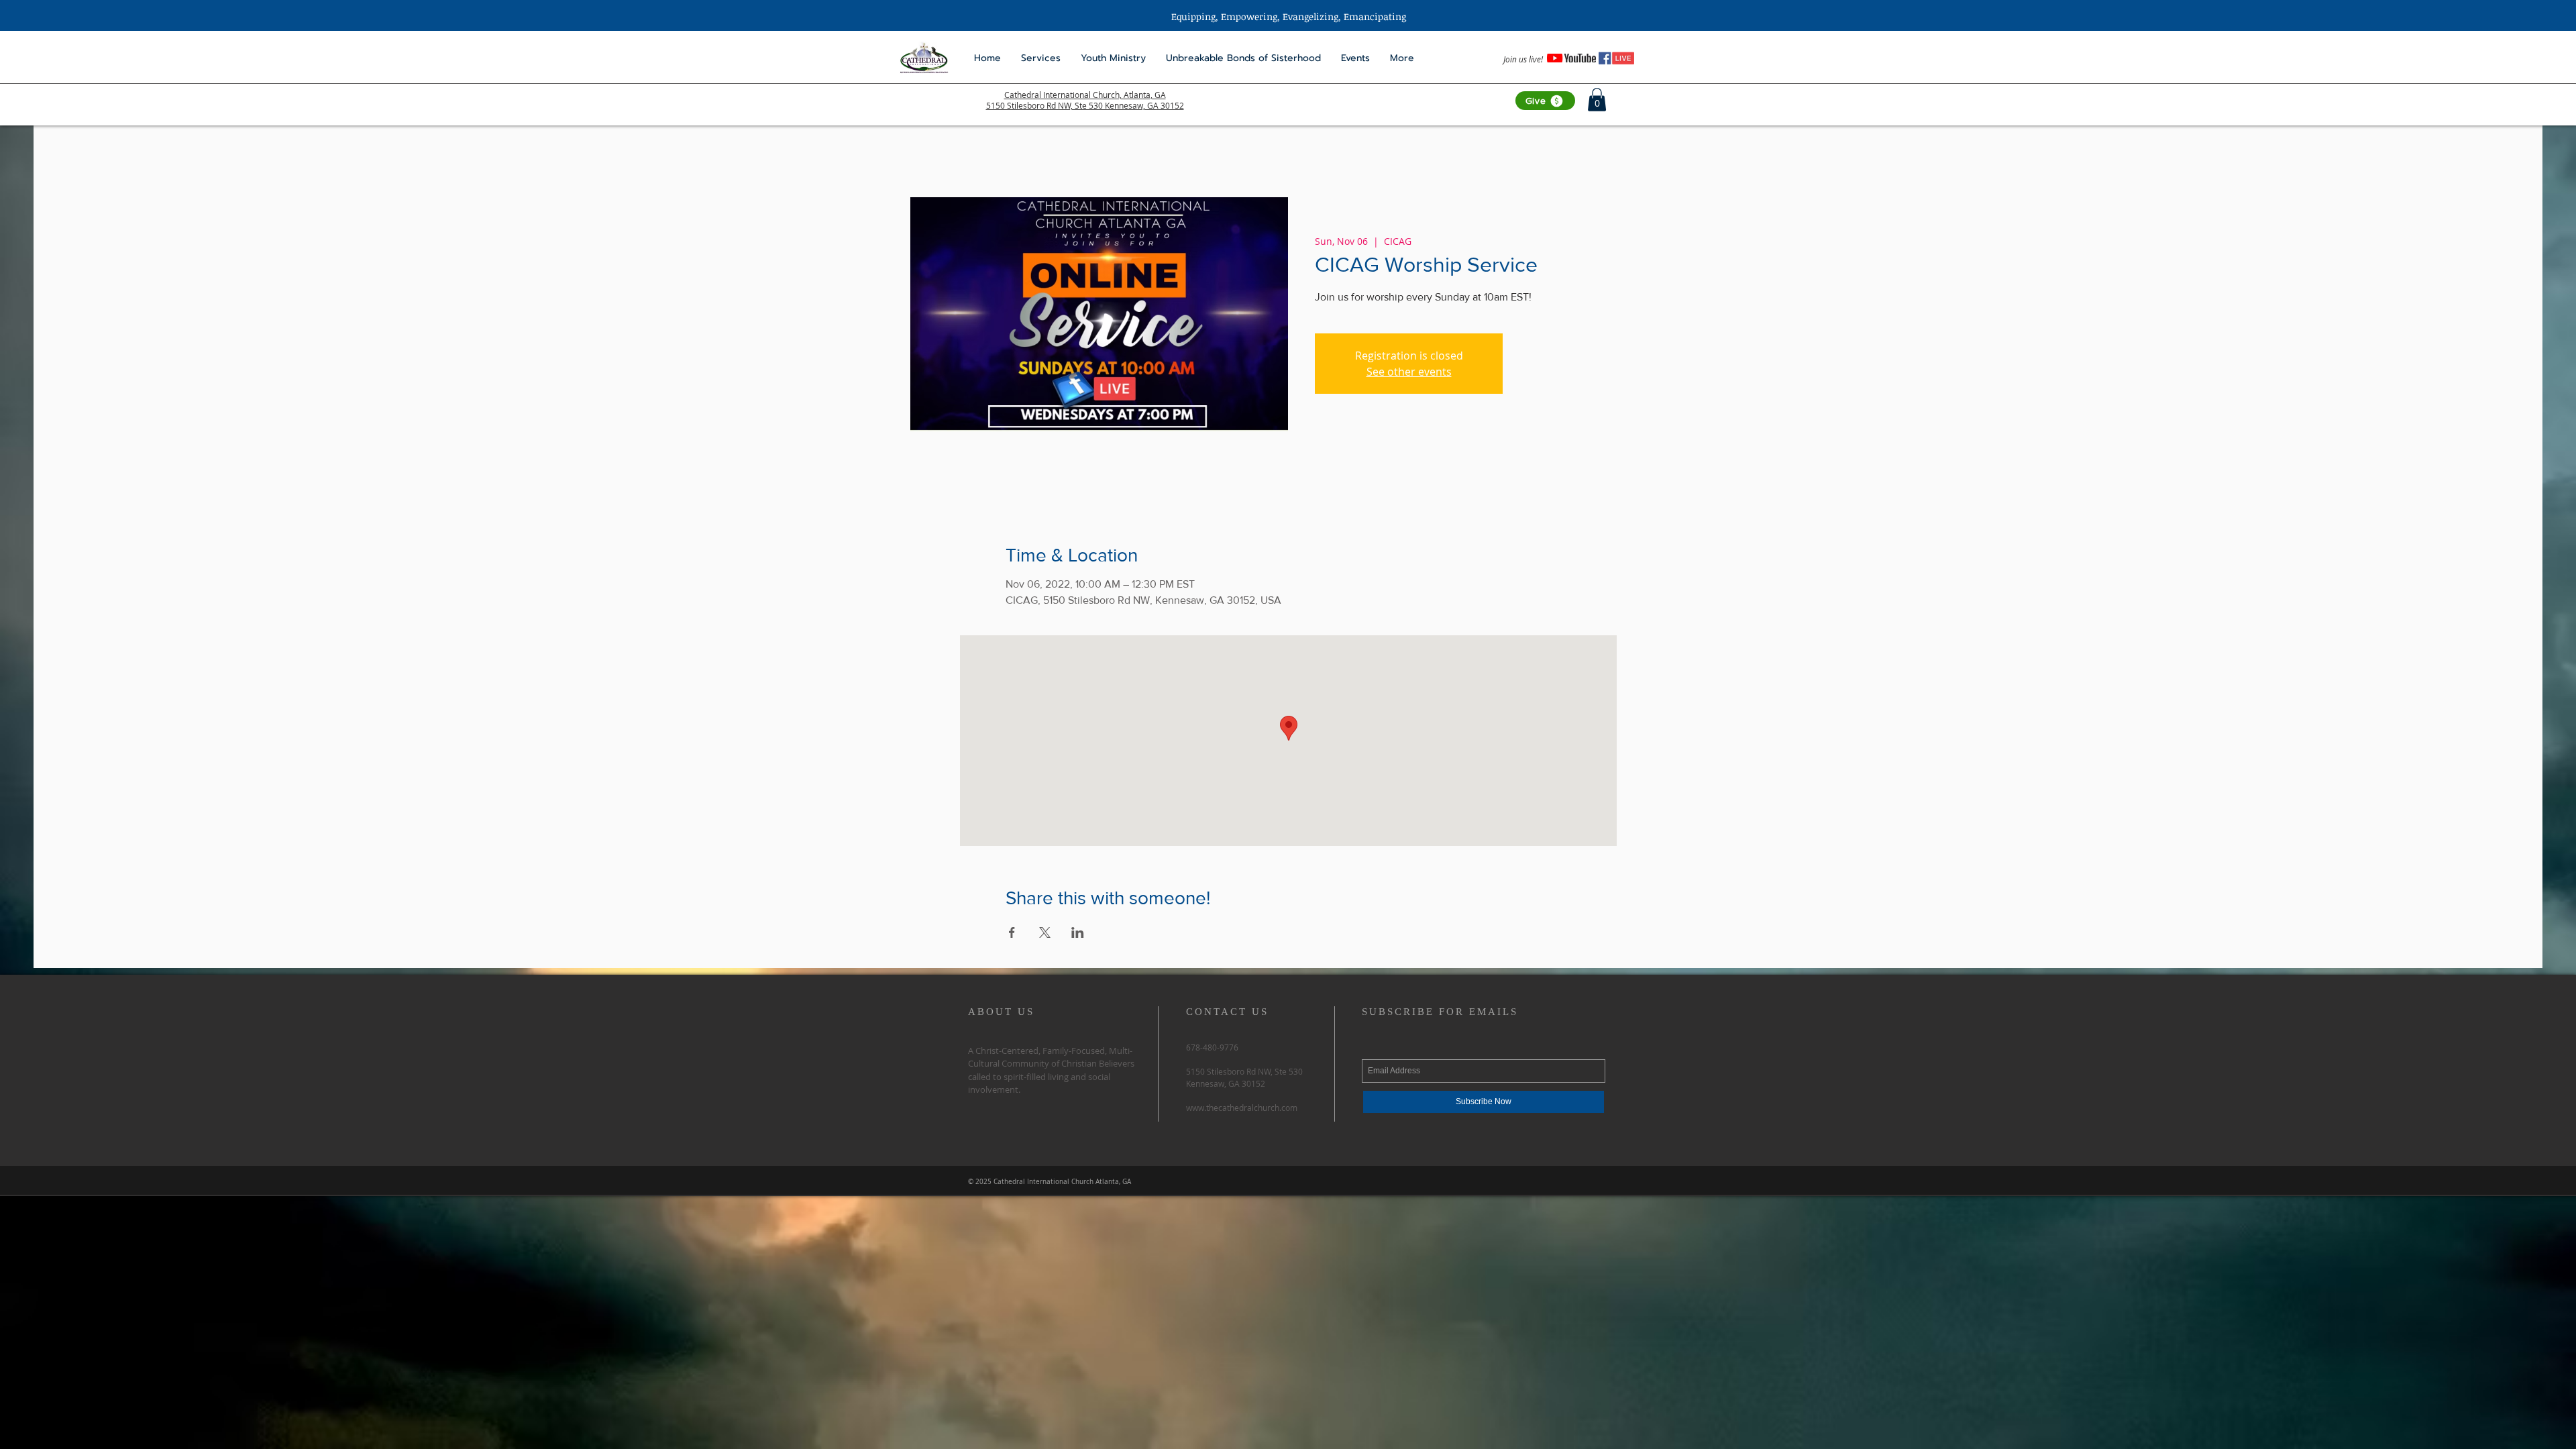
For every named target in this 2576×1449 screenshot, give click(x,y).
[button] (1113, 58)
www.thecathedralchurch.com (1242, 1108)
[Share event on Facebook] (1012, 932)
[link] (1597, 100)
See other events (1409, 372)
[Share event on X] (1045, 932)
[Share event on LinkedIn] (1078, 932)
